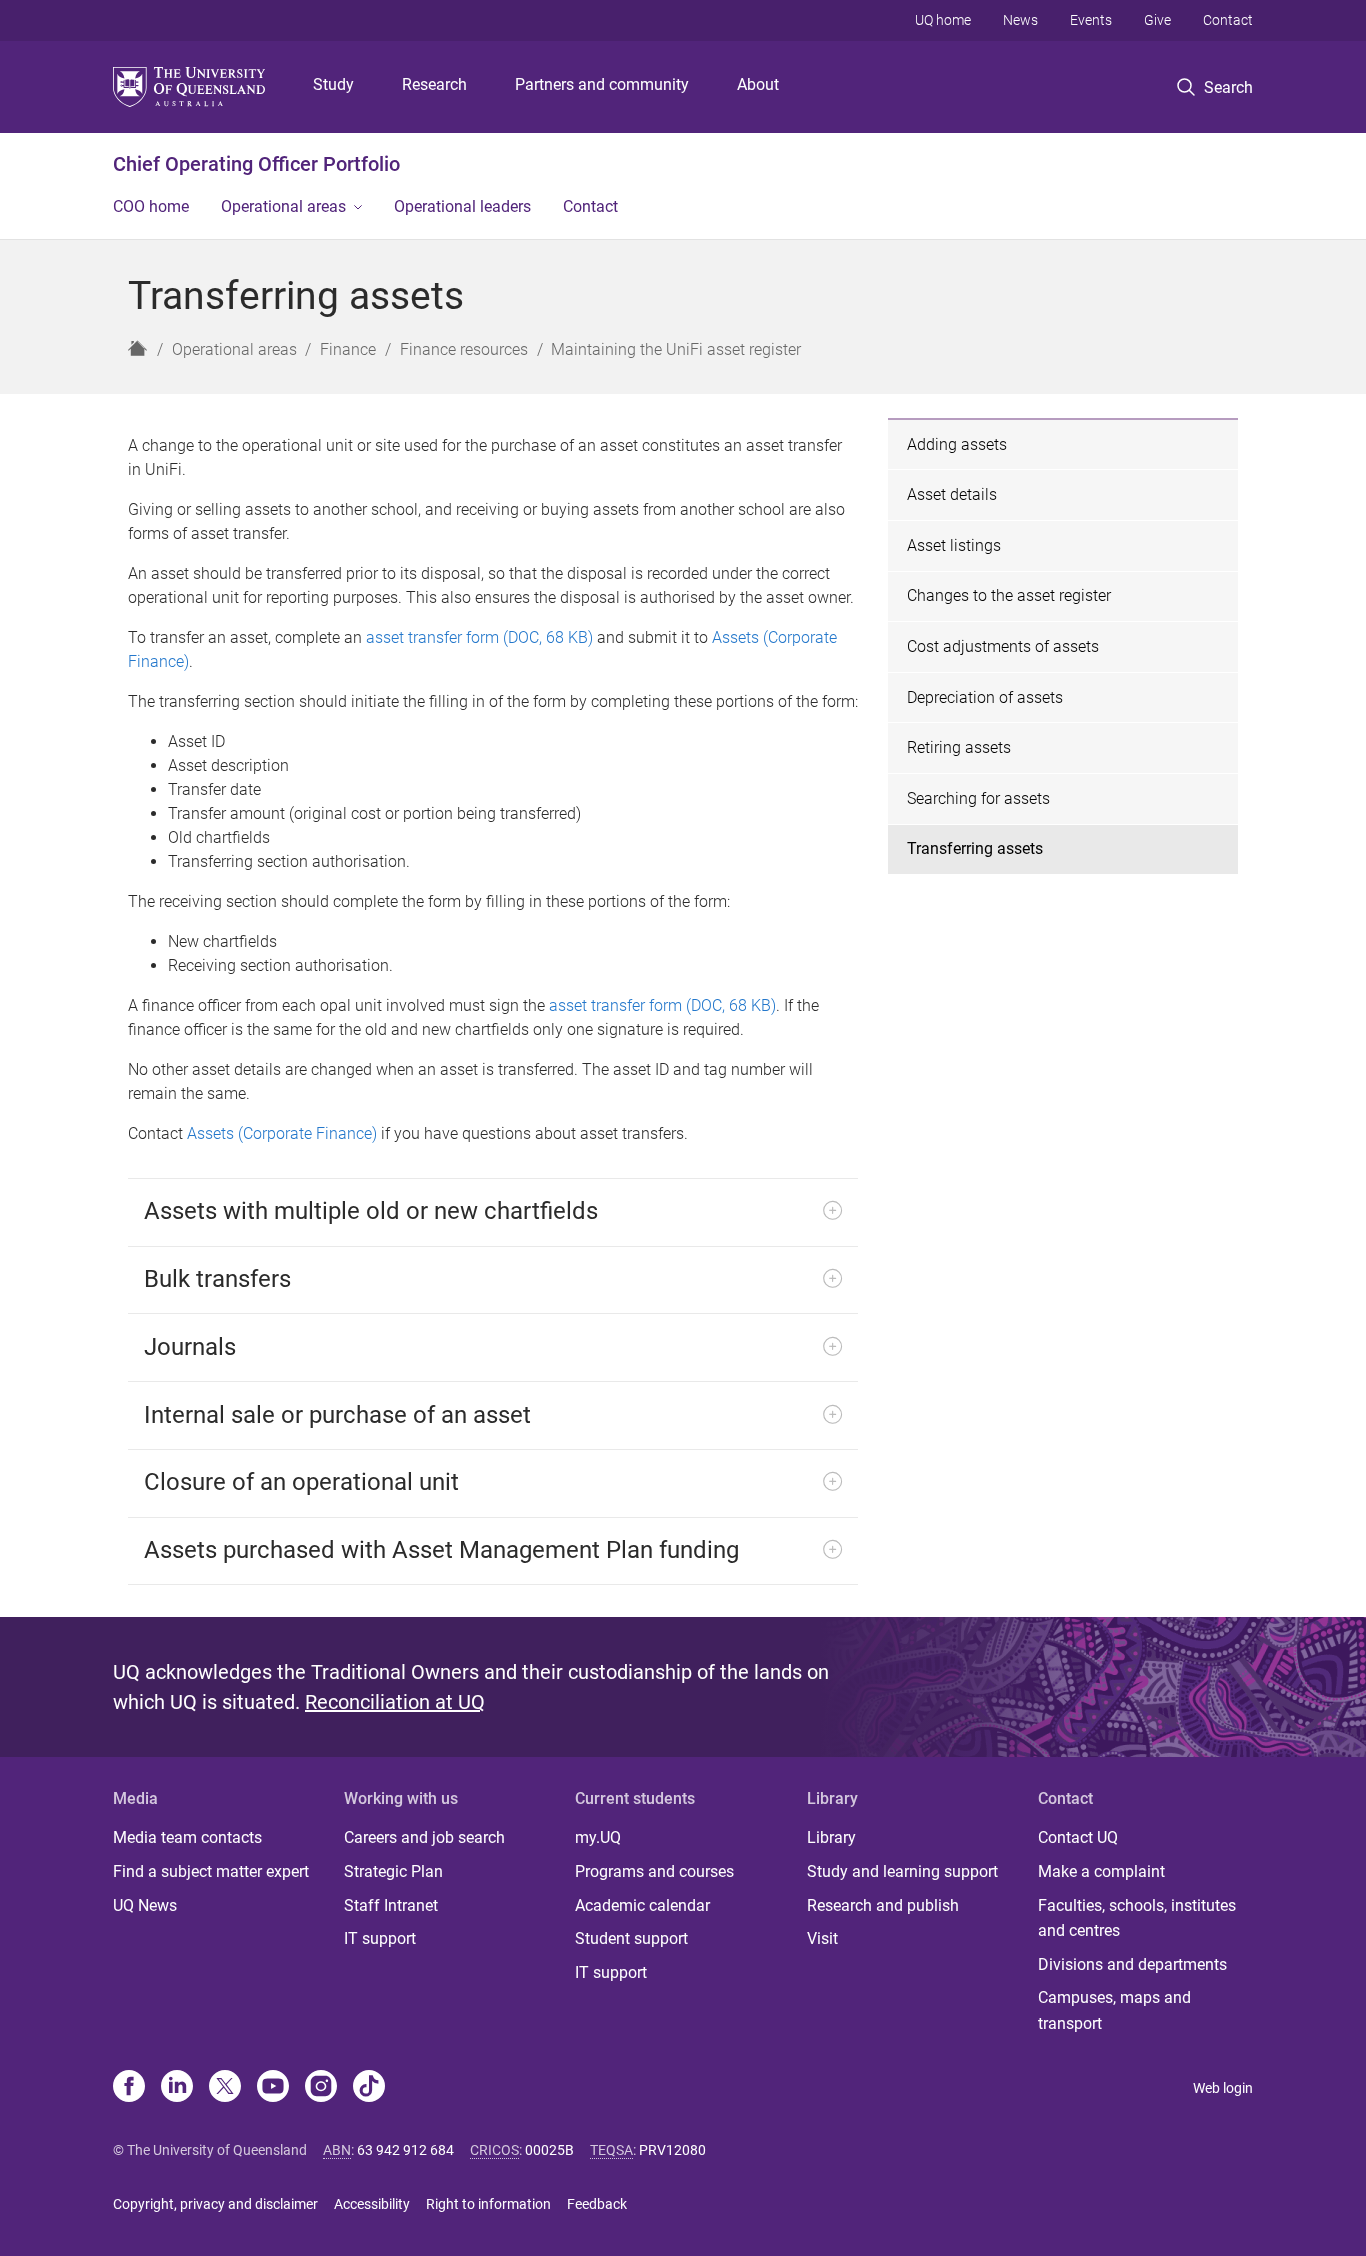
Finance (348, 349)
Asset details (952, 494)
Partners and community (602, 84)
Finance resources (464, 349)
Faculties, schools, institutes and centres (1137, 1918)
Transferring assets (975, 848)
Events (1091, 20)
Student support (631, 1938)
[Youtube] (273, 2088)
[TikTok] (369, 2088)
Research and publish (883, 1905)
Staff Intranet (391, 1905)
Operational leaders (462, 206)
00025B (549, 2150)
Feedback (597, 2204)
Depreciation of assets (985, 697)
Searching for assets (978, 798)
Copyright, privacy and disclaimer (215, 2204)
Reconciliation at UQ (395, 1702)
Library (831, 1837)
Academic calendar (642, 1905)
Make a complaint (1101, 1871)
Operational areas (283, 206)
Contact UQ (1078, 1837)
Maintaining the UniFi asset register (676, 349)
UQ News (145, 1905)
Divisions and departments (1132, 1964)
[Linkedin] (177, 2088)
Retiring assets (959, 747)
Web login (1223, 2088)
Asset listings (954, 545)
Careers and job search (424, 1837)
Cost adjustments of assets (1003, 646)
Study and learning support (902, 1871)
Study (333, 84)
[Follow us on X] (225, 2088)
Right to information (488, 2204)
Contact (1228, 20)
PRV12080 (672, 2150)
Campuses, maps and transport (1114, 2010)
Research (434, 84)
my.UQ (598, 1837)
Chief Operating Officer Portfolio (256, 164)
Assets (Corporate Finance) (282, 1133)
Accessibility (372, 2204)
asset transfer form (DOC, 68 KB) (479, 637)
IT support (380, 1938)
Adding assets (957, 444)
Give (1157, 20)
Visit (822, 1938)
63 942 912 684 (405, 2150)
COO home (151, 206)
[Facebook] (129, 2088)
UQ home (943, 20)
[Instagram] (321, 2088)
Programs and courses (654, 1871)
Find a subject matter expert (211, 1871)
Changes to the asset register (1009, 595)
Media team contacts (187, 1837)
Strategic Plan (393, 1871)
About (758, 84)
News (1020, 20)
